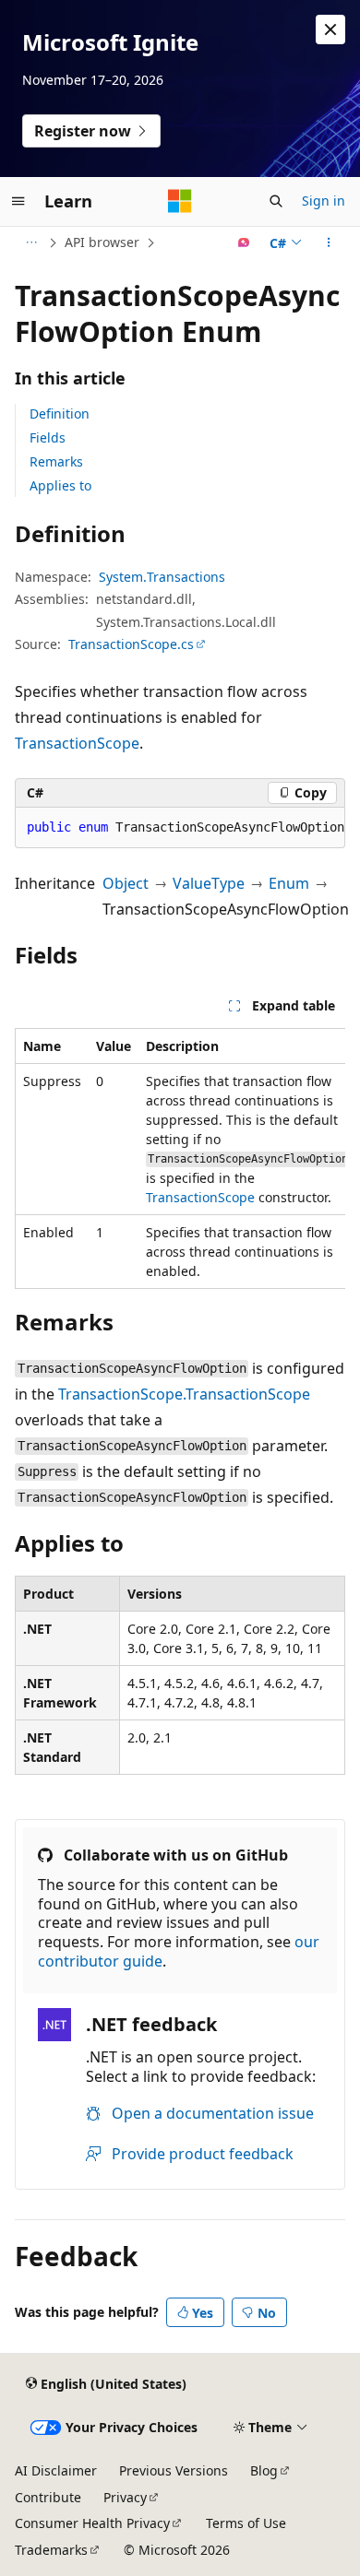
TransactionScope (77, 743)
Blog (264, 2470)
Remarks (56, 461)
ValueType (209, 883)
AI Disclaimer (56, 2470)
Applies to (60, 485)
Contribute (48, 2497)
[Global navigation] (18, 201)
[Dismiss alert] (330, 30)
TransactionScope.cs (131, 644)
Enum (289, 883)
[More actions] (329, 242)
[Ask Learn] (244, 242)
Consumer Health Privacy (92, 2523)
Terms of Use (246, 2523)
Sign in (324, 201)
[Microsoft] (180, 201)
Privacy (125, 2497)
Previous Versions (174, 2470)
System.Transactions (162, 577)
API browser (102, 242)
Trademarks (51, 2550)
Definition (60, 414)
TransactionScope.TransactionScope (184, 1394)
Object (126, 883)
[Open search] (276, 201)
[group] (180, 1159)
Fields (48, 437)
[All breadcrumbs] (31, 242)
